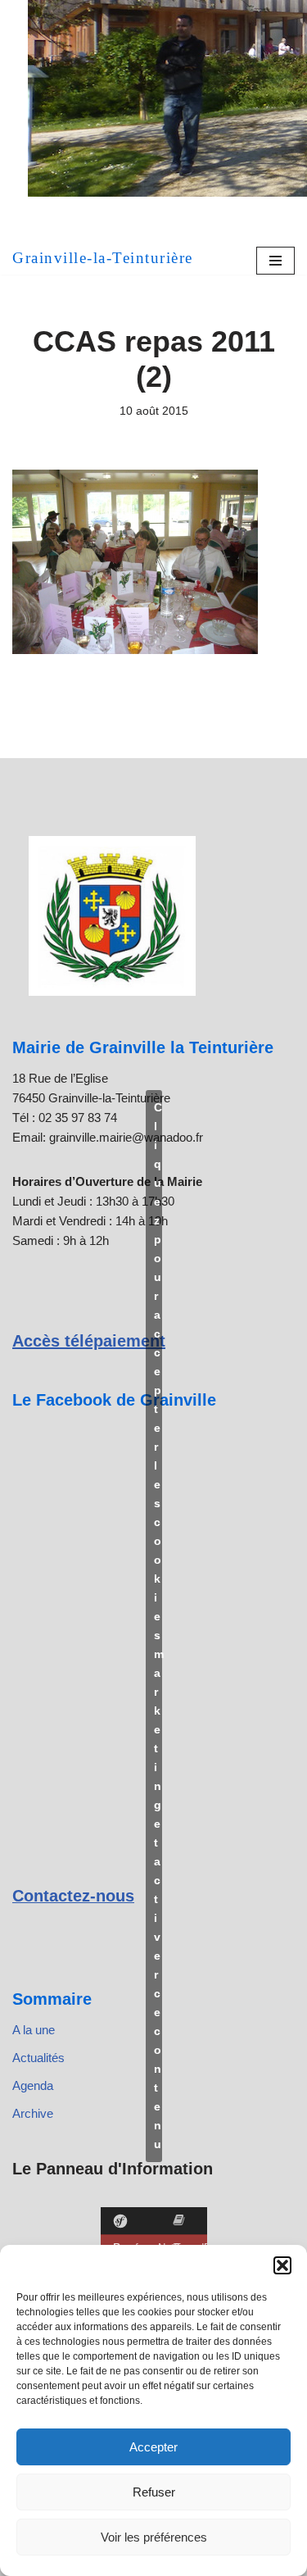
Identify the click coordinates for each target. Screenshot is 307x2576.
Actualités (38, 2058)
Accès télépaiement (89, 1341)
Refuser (154, 2492)
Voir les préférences (154, 2537)
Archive (33, 2113)
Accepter (153, 2447)
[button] (282, 2265)
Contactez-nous (73, 1896)
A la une (34, 2030)
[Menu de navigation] (275, 261)
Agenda (33, 2085)
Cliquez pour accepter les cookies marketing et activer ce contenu (158, 1626)
